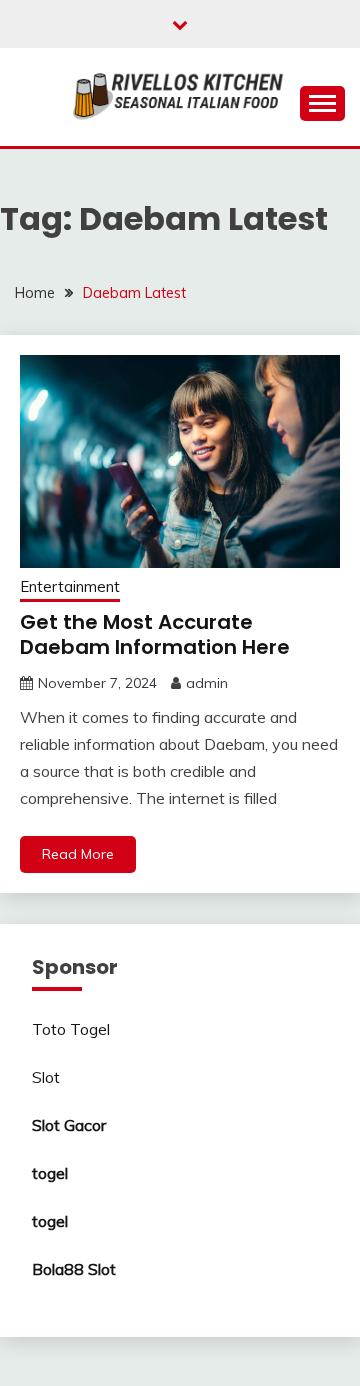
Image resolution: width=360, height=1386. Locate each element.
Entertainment (70, 586)
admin (207, 683)
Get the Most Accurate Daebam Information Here (155, 634)
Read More (78, 854)
